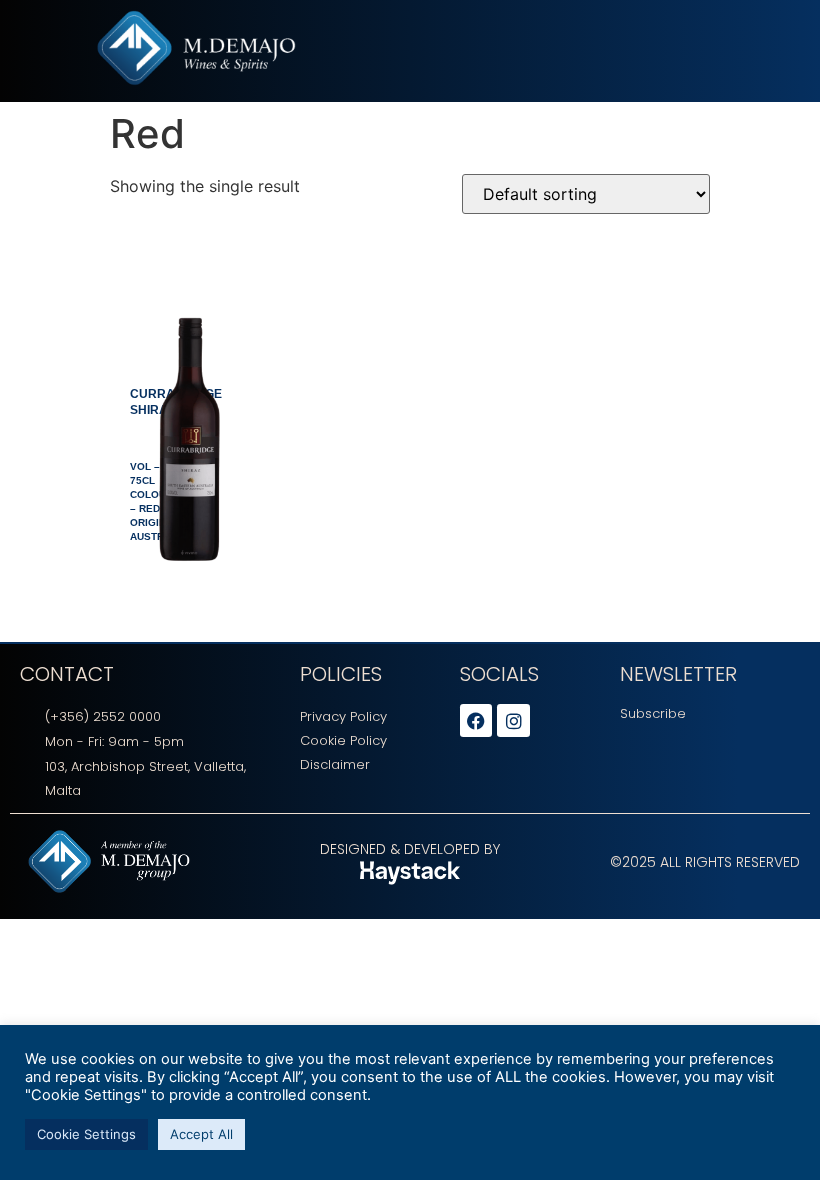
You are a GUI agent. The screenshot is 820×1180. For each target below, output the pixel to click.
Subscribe (653, 713)
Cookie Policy (343, 740)
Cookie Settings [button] (86, 1134)
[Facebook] (476, 720)
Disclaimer (335, 764)
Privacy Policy (343, 716)
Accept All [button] (201, 1134)
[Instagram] (513, 720)
